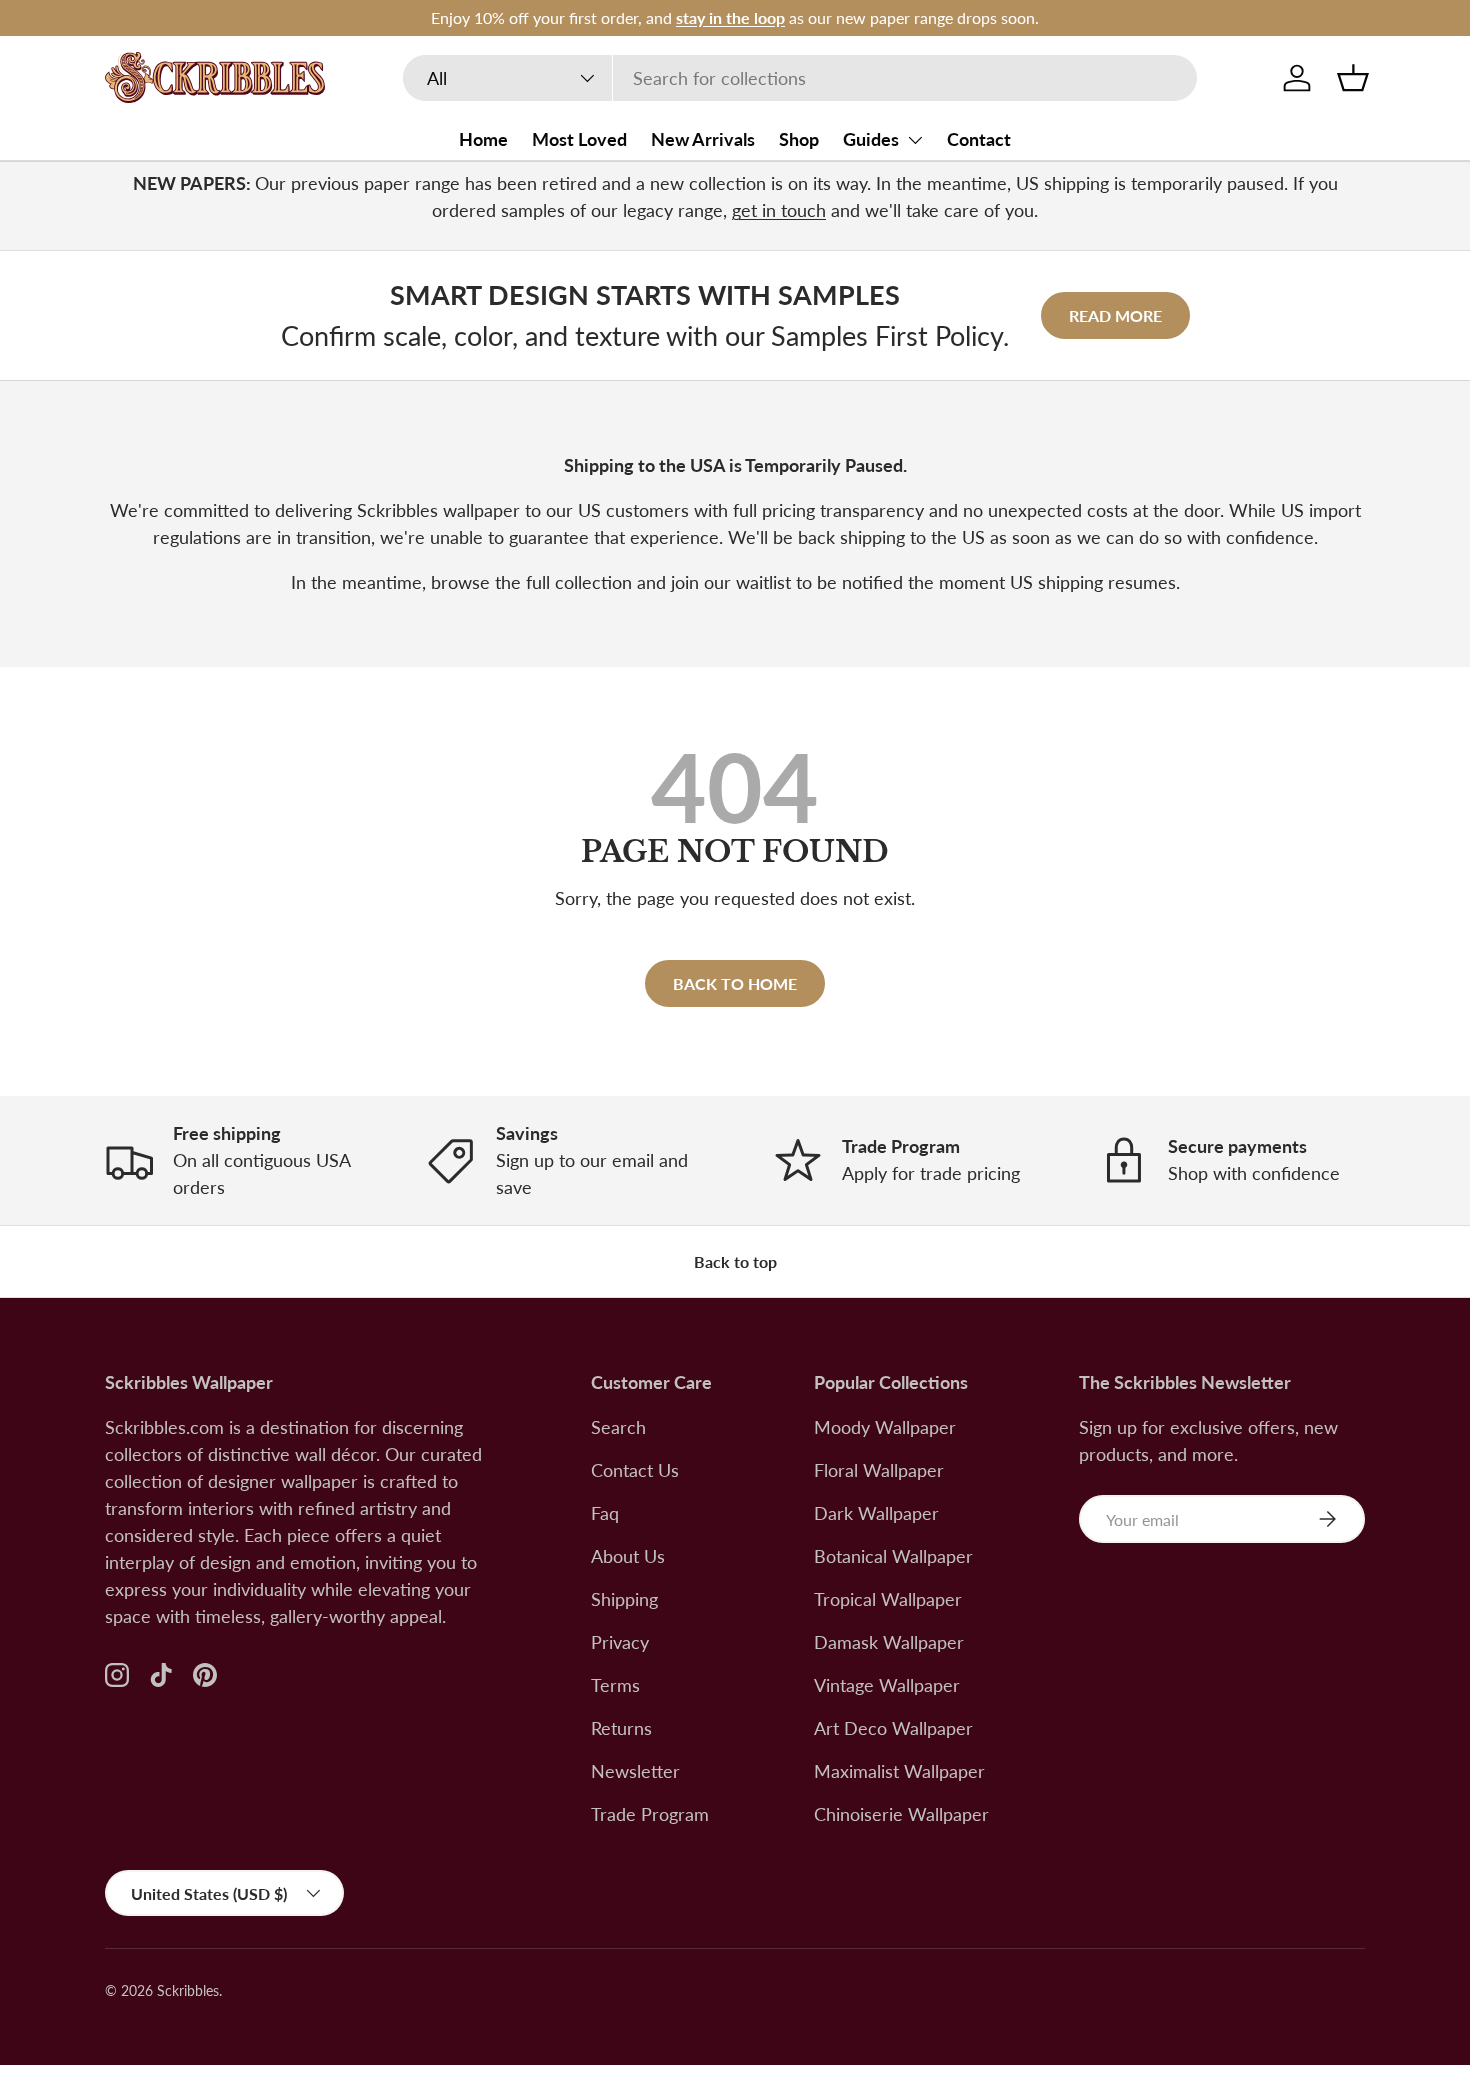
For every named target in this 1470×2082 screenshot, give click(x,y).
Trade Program (650, 1814)
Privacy (620, 1642)
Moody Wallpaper (885, 1427)
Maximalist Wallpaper (899, 1771)
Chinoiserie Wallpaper (901, 1814)
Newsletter (635, 1771)
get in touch (779, 210)
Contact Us (635, 1470)
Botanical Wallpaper (893, 1556)
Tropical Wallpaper (888, 1599)
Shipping (624, 1599)
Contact (979, 139)
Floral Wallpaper (879, 1470)
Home (483, 139)
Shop (799, 139)
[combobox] (800, 78)
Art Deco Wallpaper (893, 1728)
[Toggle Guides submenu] (915, 140)
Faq (605, 1513)
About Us (628, 1556)
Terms (615, 1685)
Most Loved (579, 139)
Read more (1115, 315)
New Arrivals (703, 139)
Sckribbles (188, 1991)
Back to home (735, 983)
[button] (1353, 78)
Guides (871, 139)
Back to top (735, 1261)
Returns (621, 1728)
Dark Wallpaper (876, 1513)
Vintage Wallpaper (887, 1685)
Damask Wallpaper (889, 1642)
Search (618, 1427)
